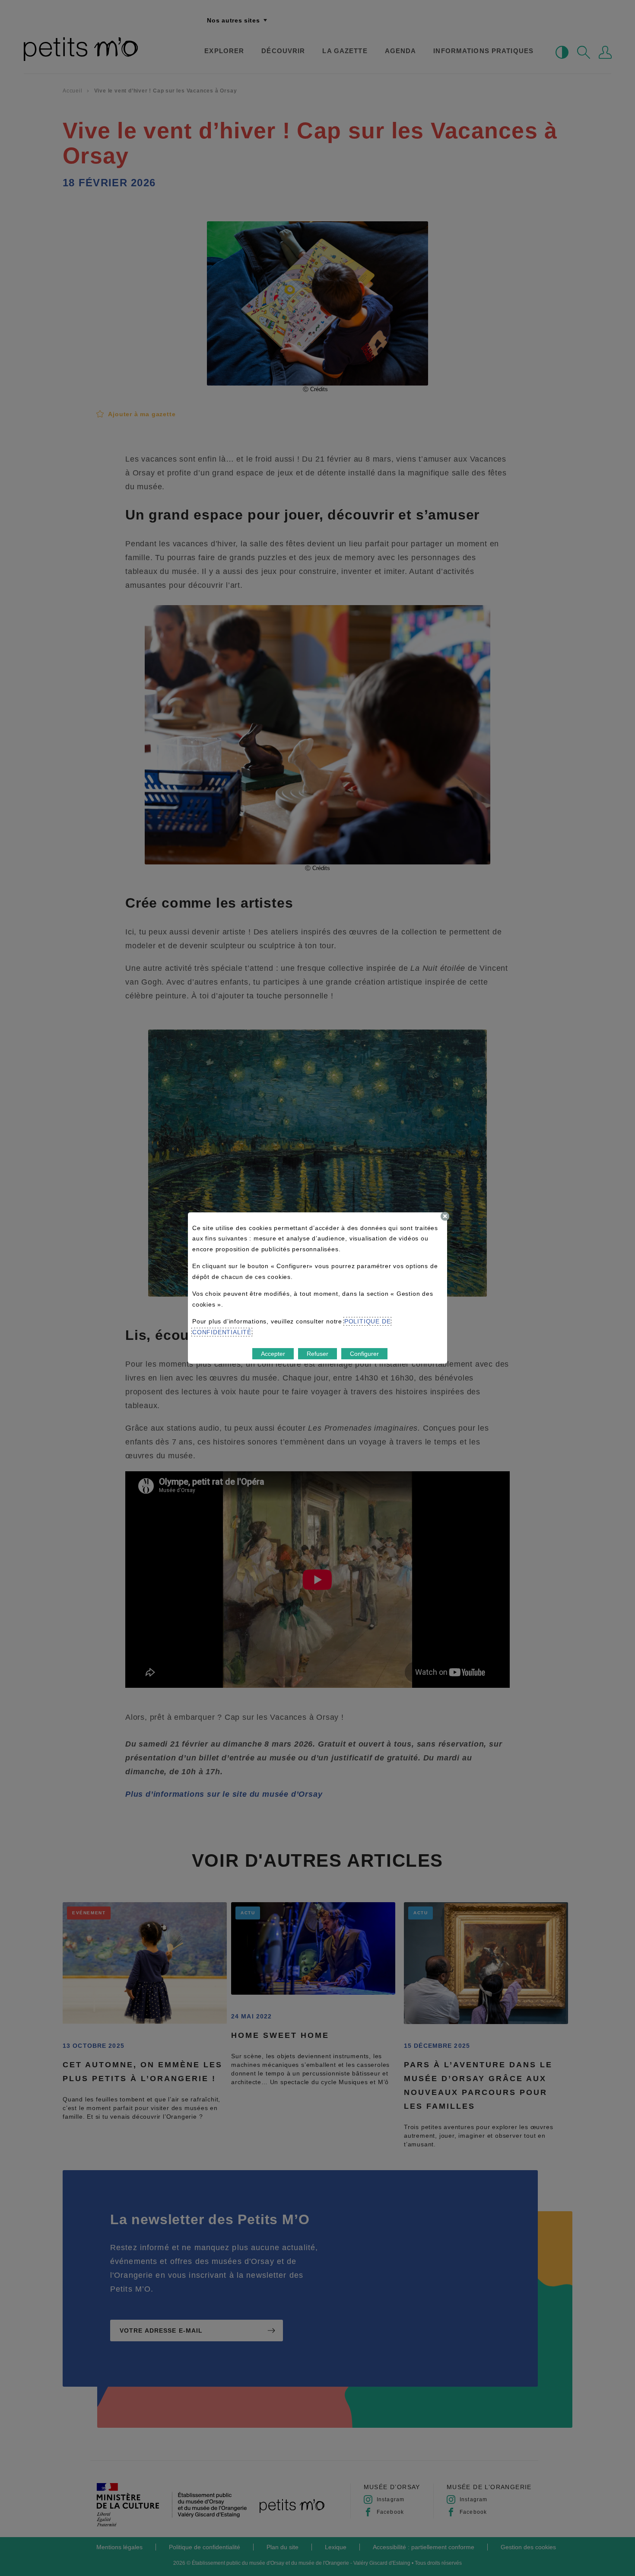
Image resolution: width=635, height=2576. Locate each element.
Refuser (317, 1354)
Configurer (364, 1354)
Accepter (273, 1354)
